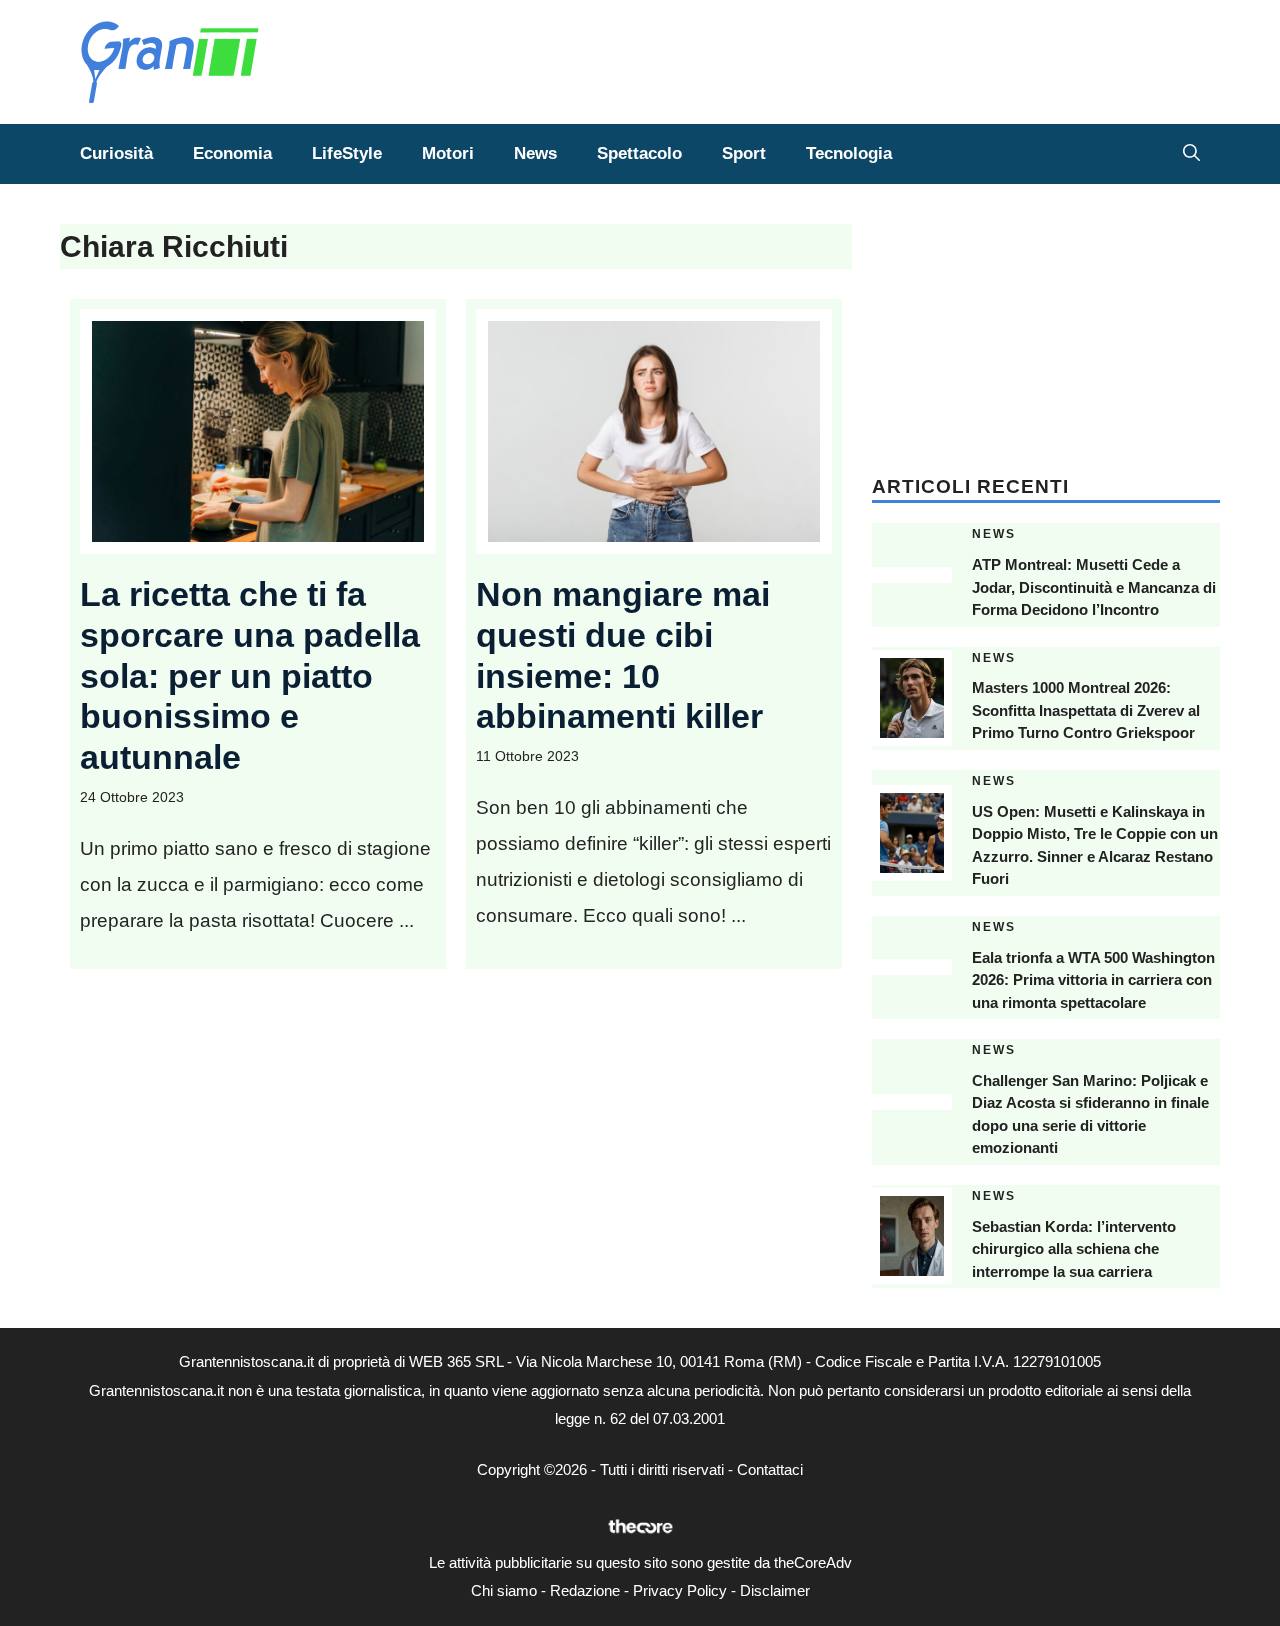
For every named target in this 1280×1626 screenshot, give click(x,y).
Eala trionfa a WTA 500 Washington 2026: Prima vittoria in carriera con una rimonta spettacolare (1093, 980)
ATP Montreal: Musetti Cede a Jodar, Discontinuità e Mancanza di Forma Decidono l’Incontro (1094, 587)
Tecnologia (849, 153)
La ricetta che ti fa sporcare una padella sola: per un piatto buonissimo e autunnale (250, 675)
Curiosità (116, 153)
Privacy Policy (680, 1590)
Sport (744, 153)
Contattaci (770, 1469)
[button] (1191, 154)
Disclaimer (775, 1590)
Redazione (585, 1590)
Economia (232, 153)
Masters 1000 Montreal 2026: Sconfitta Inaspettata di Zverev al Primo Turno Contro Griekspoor (1086, 710)
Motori (448, 153)
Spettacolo (639, 153)
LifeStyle (347, 153)
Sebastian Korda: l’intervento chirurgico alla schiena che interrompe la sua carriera (1074, 1249)
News (535, 153)
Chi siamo (504, 1590)
